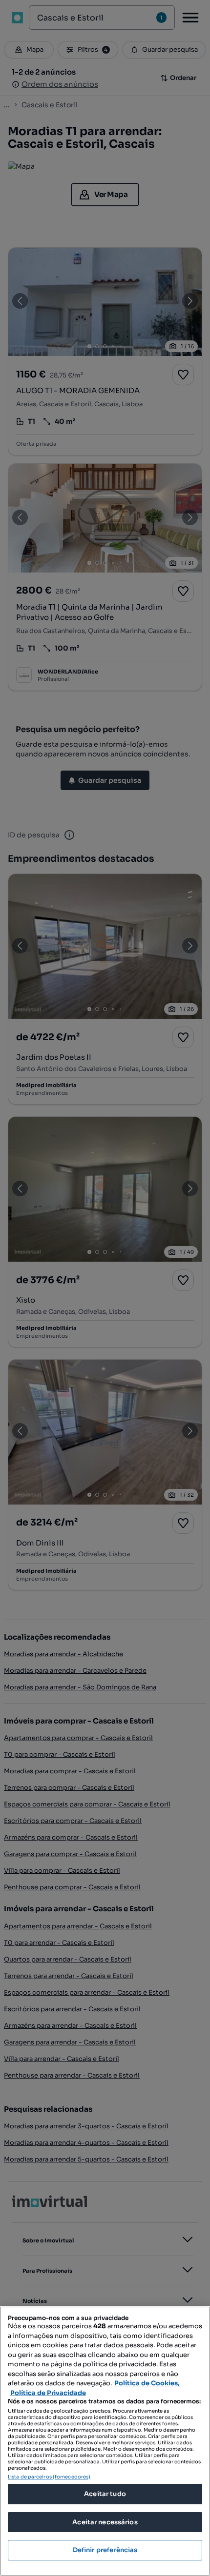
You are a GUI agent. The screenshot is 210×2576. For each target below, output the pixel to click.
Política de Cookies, (147, 2383)
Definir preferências (105, 2550)
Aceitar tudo (105, 2494)
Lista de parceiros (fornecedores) (49, 2477)
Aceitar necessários (105, 2522)
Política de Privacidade (48, 2393)
